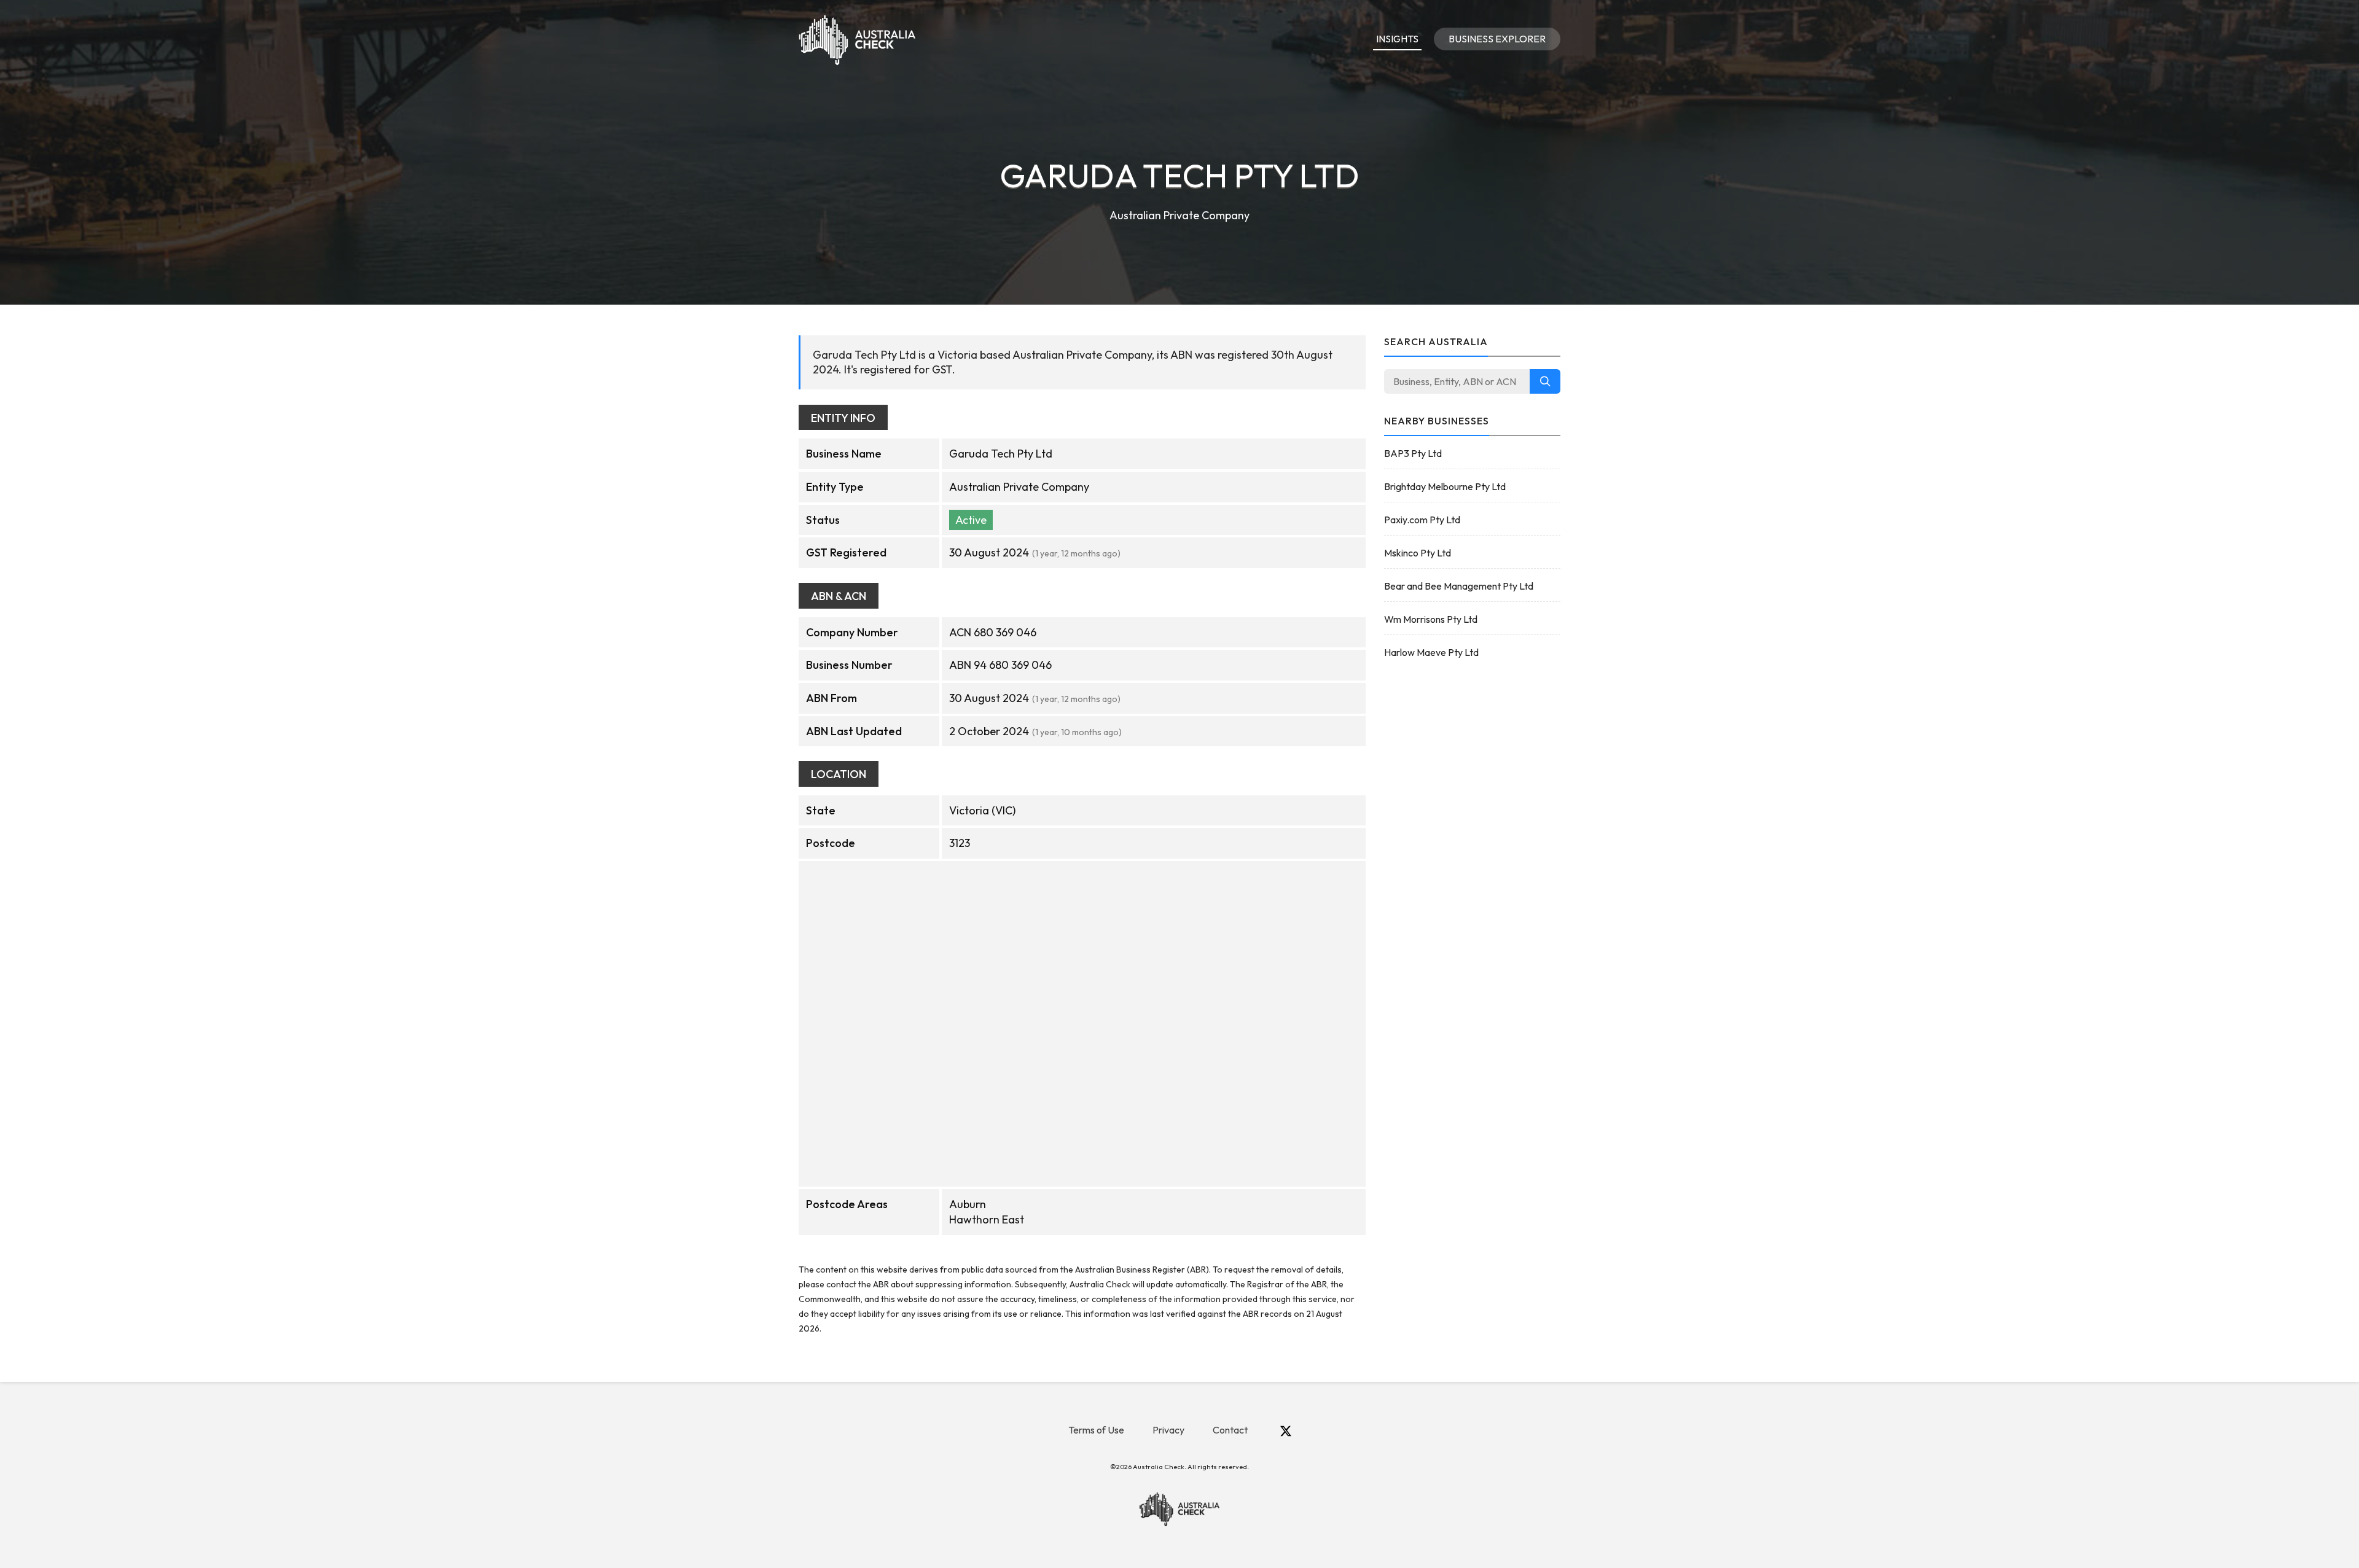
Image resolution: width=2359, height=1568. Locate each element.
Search (1545, 381)
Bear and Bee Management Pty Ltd (1459, 586)
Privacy (1168, 1430)
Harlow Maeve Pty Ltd (1431, 652)
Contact (1230, 1430)
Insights (1397, 39)
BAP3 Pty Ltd (1413, 453)
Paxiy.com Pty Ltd (1422, 520)
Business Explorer (1497, 39)
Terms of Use (1096, 1430)
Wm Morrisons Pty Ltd (1431, 619)
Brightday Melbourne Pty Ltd (1445, 486)
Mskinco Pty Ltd (1418, 553)
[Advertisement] (1473, 865)
